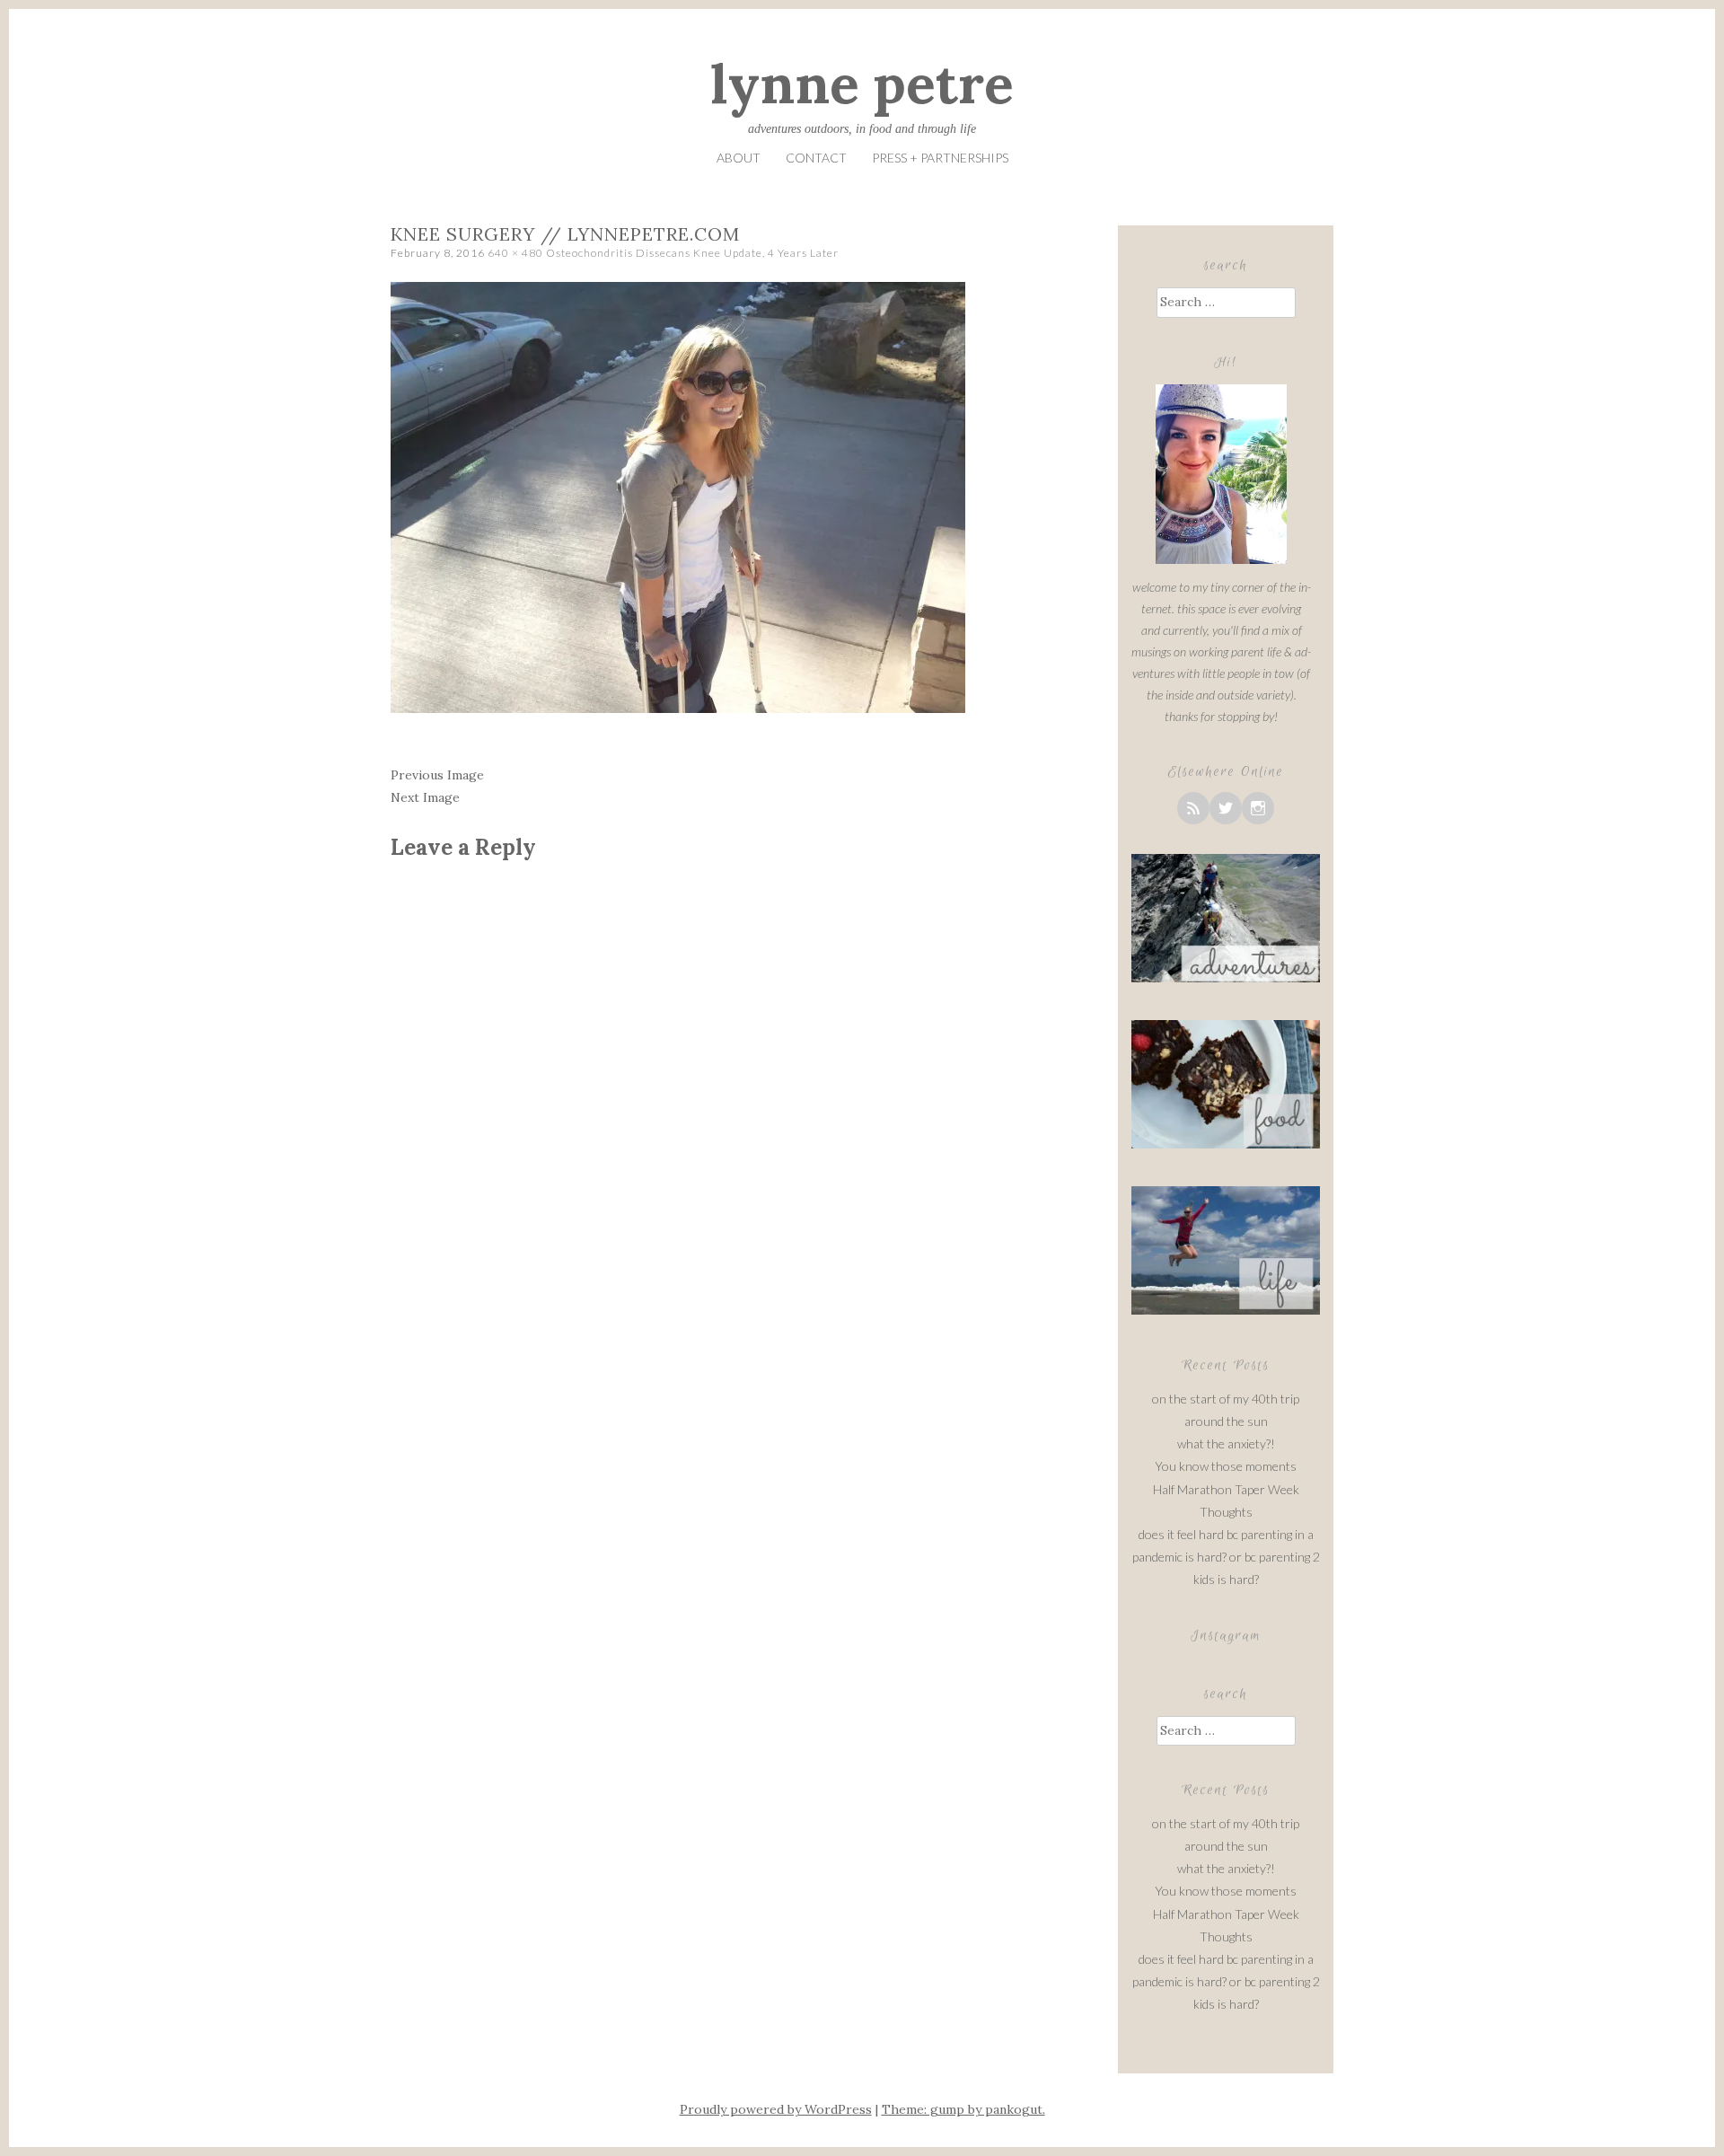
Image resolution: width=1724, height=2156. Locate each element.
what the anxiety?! (1226, 1443)
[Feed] (1193, 808)
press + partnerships (940, 158)
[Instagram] (1258, 808)
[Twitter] (1226, 808)
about (739, 158)
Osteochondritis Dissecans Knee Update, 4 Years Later (692, 253)
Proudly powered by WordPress (776, 2109)
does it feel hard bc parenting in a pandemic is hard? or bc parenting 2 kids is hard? (1226, 1557)
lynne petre (862, 84)
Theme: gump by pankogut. (963, 2109)
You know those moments (1226, 1466)
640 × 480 (515, 253)
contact (816, 158)
